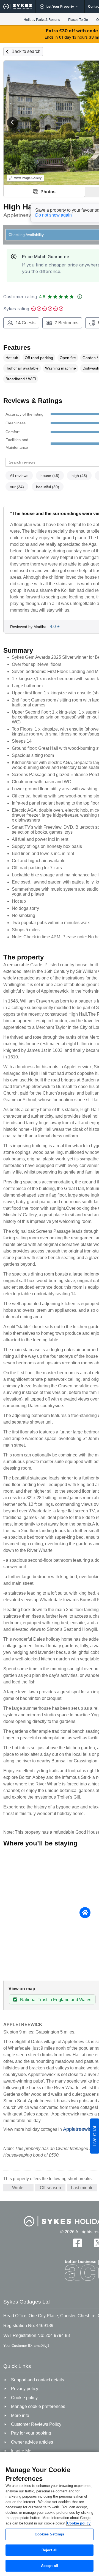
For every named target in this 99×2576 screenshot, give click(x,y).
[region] (50, 2514)
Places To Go (78, 20)
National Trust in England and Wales (56, 2000)
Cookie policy (79, 2523)
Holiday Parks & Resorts (42, 20)
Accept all (50, 2566)
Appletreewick (78, 2129)
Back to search (26, 51)
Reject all (50, 2550)
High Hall (20, 207)
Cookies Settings (49, 2534)
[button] (12, 123)
